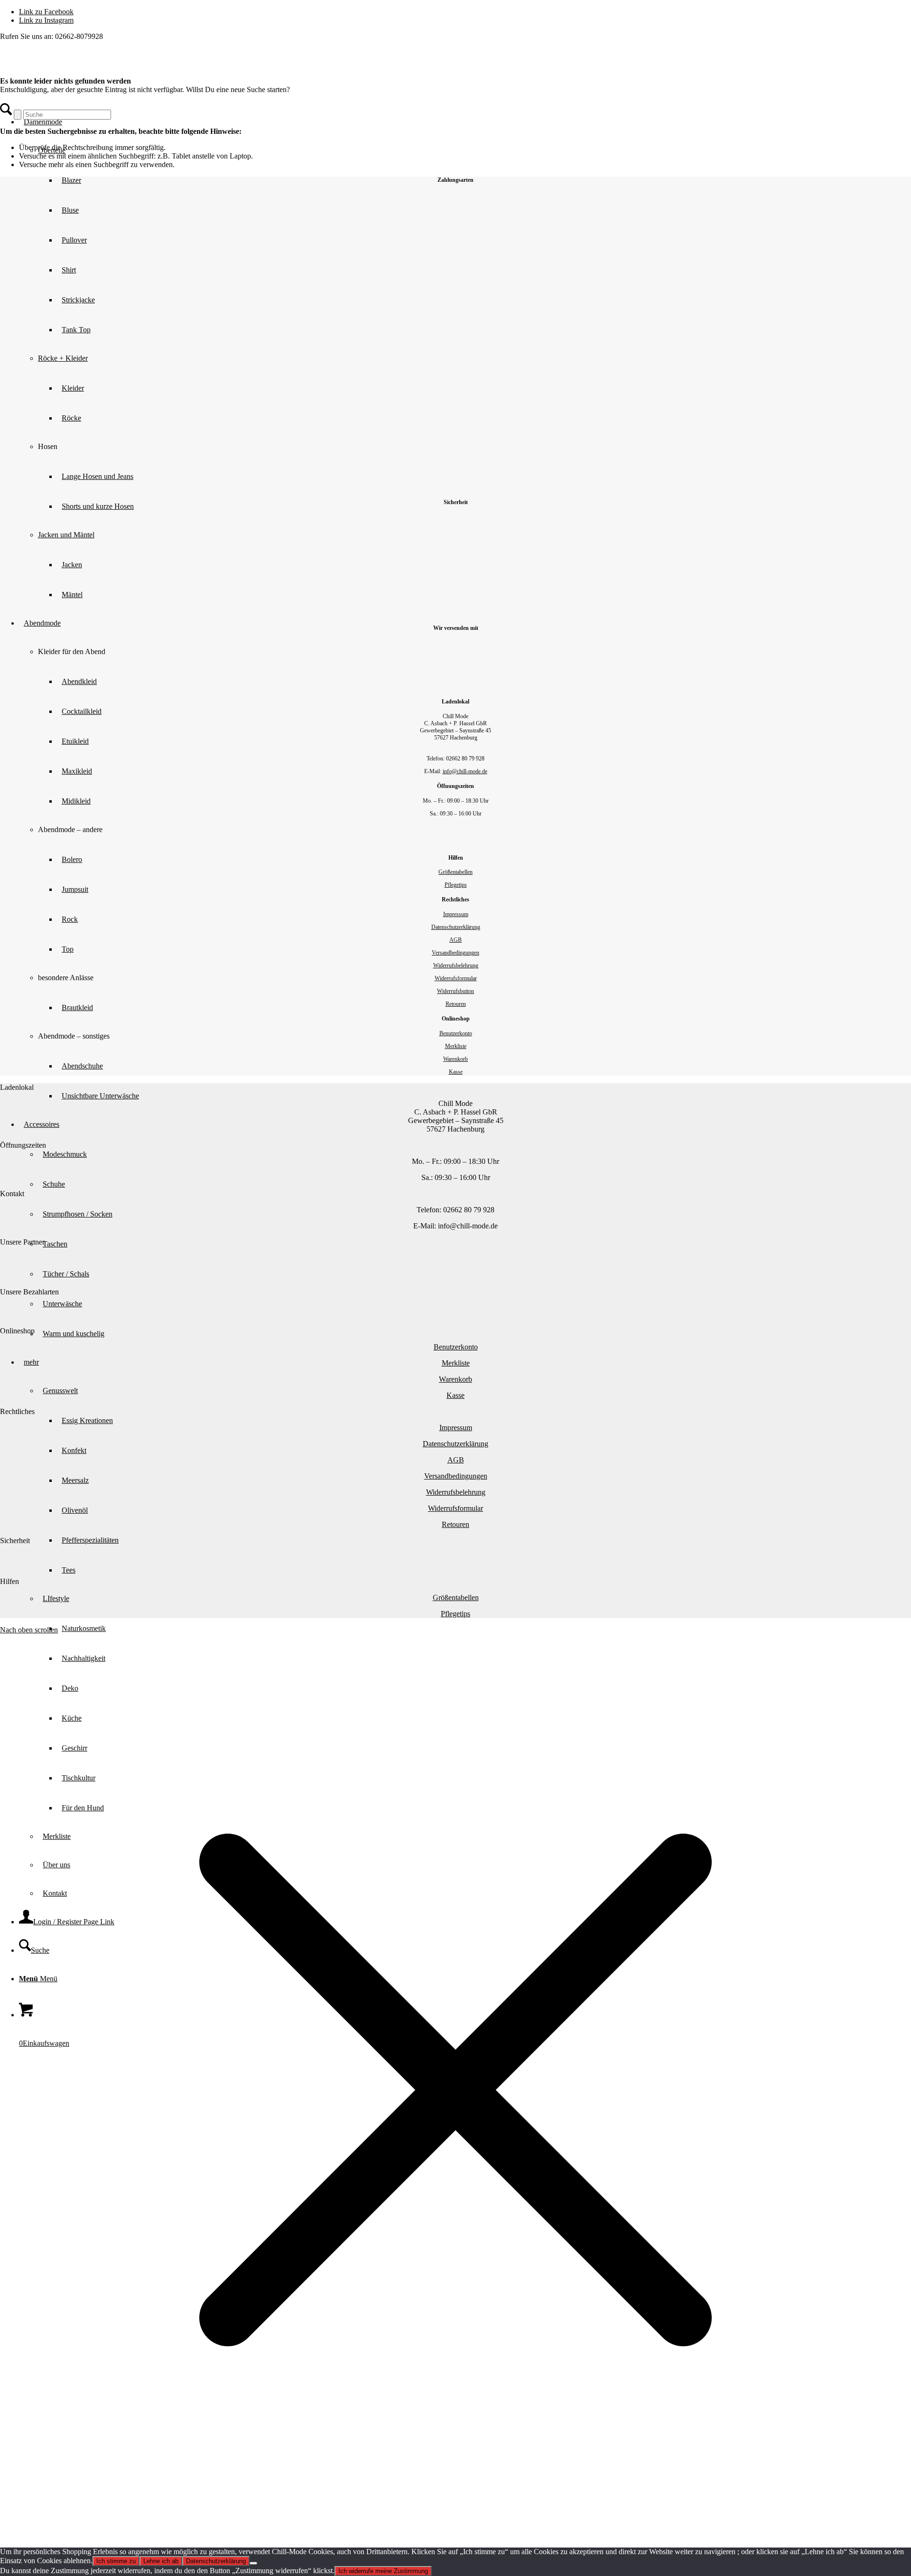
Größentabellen (455, 872)
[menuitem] (465, 1628)
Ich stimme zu (116, 2561)
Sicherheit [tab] (15, 1541)
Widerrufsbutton (455, 991)
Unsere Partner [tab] (22, 1242)
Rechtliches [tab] (17, 1411)
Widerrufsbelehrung (456, 965)
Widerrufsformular (456, 978)
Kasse (456, 1072)
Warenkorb (455, 1059)
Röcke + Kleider (63, 358)
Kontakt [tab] (12, 1194)
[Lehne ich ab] (253, 2563)
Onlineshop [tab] (17, 1331)
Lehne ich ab (161, 2561)
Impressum (456, 914)
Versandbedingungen (455, 953)
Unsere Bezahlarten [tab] (29, 1292)
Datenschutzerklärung (456, 927)
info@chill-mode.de (465, 771)
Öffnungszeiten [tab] (23, 1145)
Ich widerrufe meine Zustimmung (383, 2571)
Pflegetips (456, 885)
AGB (455, 940)
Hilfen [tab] (9, 1581)
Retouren (456, 1004)
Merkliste (456, 1046)
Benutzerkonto (456, 1033)
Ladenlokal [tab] (17, 1087)
